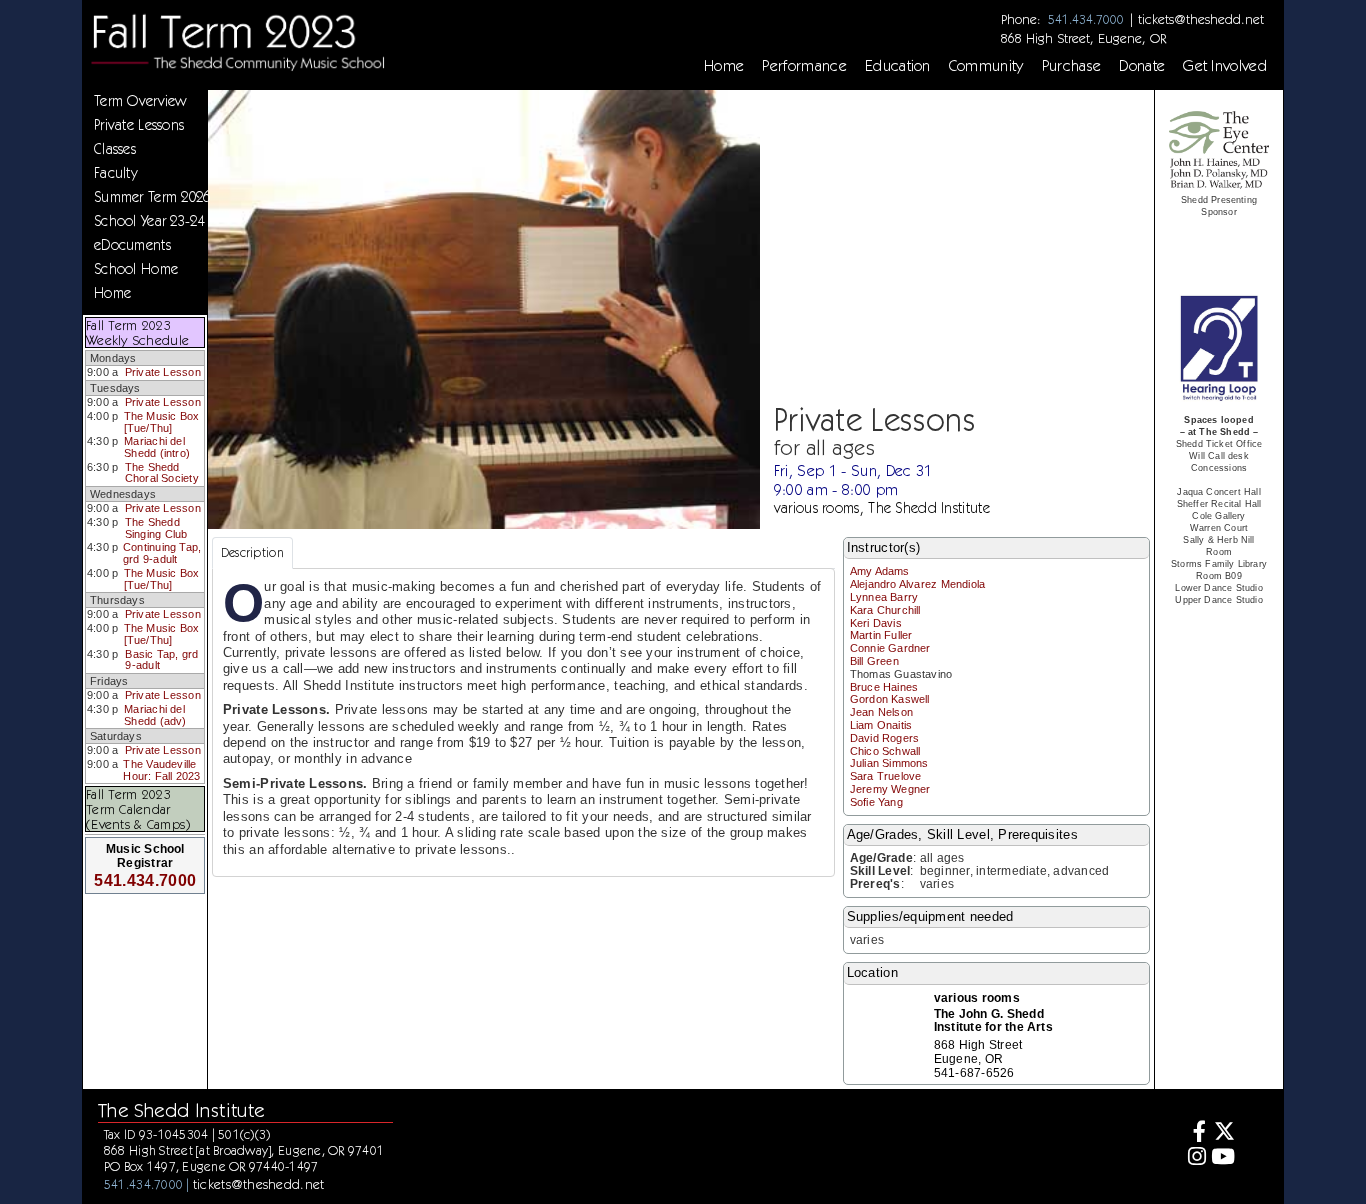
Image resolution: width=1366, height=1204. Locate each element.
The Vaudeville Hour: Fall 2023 (161, 770)
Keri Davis (876, 623)
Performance (804, 66)
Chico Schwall (885, 751)
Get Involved (1225, 66)
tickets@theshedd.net (1201, 19)
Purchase (1072, 66)
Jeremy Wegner (890, 789)
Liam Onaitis (881, 725)
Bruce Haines (884, 687)
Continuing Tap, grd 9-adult (162, 553)
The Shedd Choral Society (162, 473)
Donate (1142, 66)
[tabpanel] (523, 722)
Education (898, 66)
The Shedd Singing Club (156, 528)
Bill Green (874, 661)
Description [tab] (252, 552)
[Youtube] (1223, 1158)
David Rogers (885, 738)
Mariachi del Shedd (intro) (157, 447)
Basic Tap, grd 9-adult (161, 660)
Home (724, 66)
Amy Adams (880, 571)
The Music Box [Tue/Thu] (162, 422)
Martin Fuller (881, 635)
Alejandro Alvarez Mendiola (918, 584)
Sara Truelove (886, 776)
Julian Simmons (889, 763)
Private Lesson (163, 372)
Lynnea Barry (884, 597)
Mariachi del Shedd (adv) (155, 715)
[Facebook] (1194, 1133)
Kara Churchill (885, 610)
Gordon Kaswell (890, 699)
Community (986, 66)
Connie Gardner (890, 648)
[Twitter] (1223, 1133)
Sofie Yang (876, 802)
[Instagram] (1194, 1158)
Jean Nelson (881, 712)
